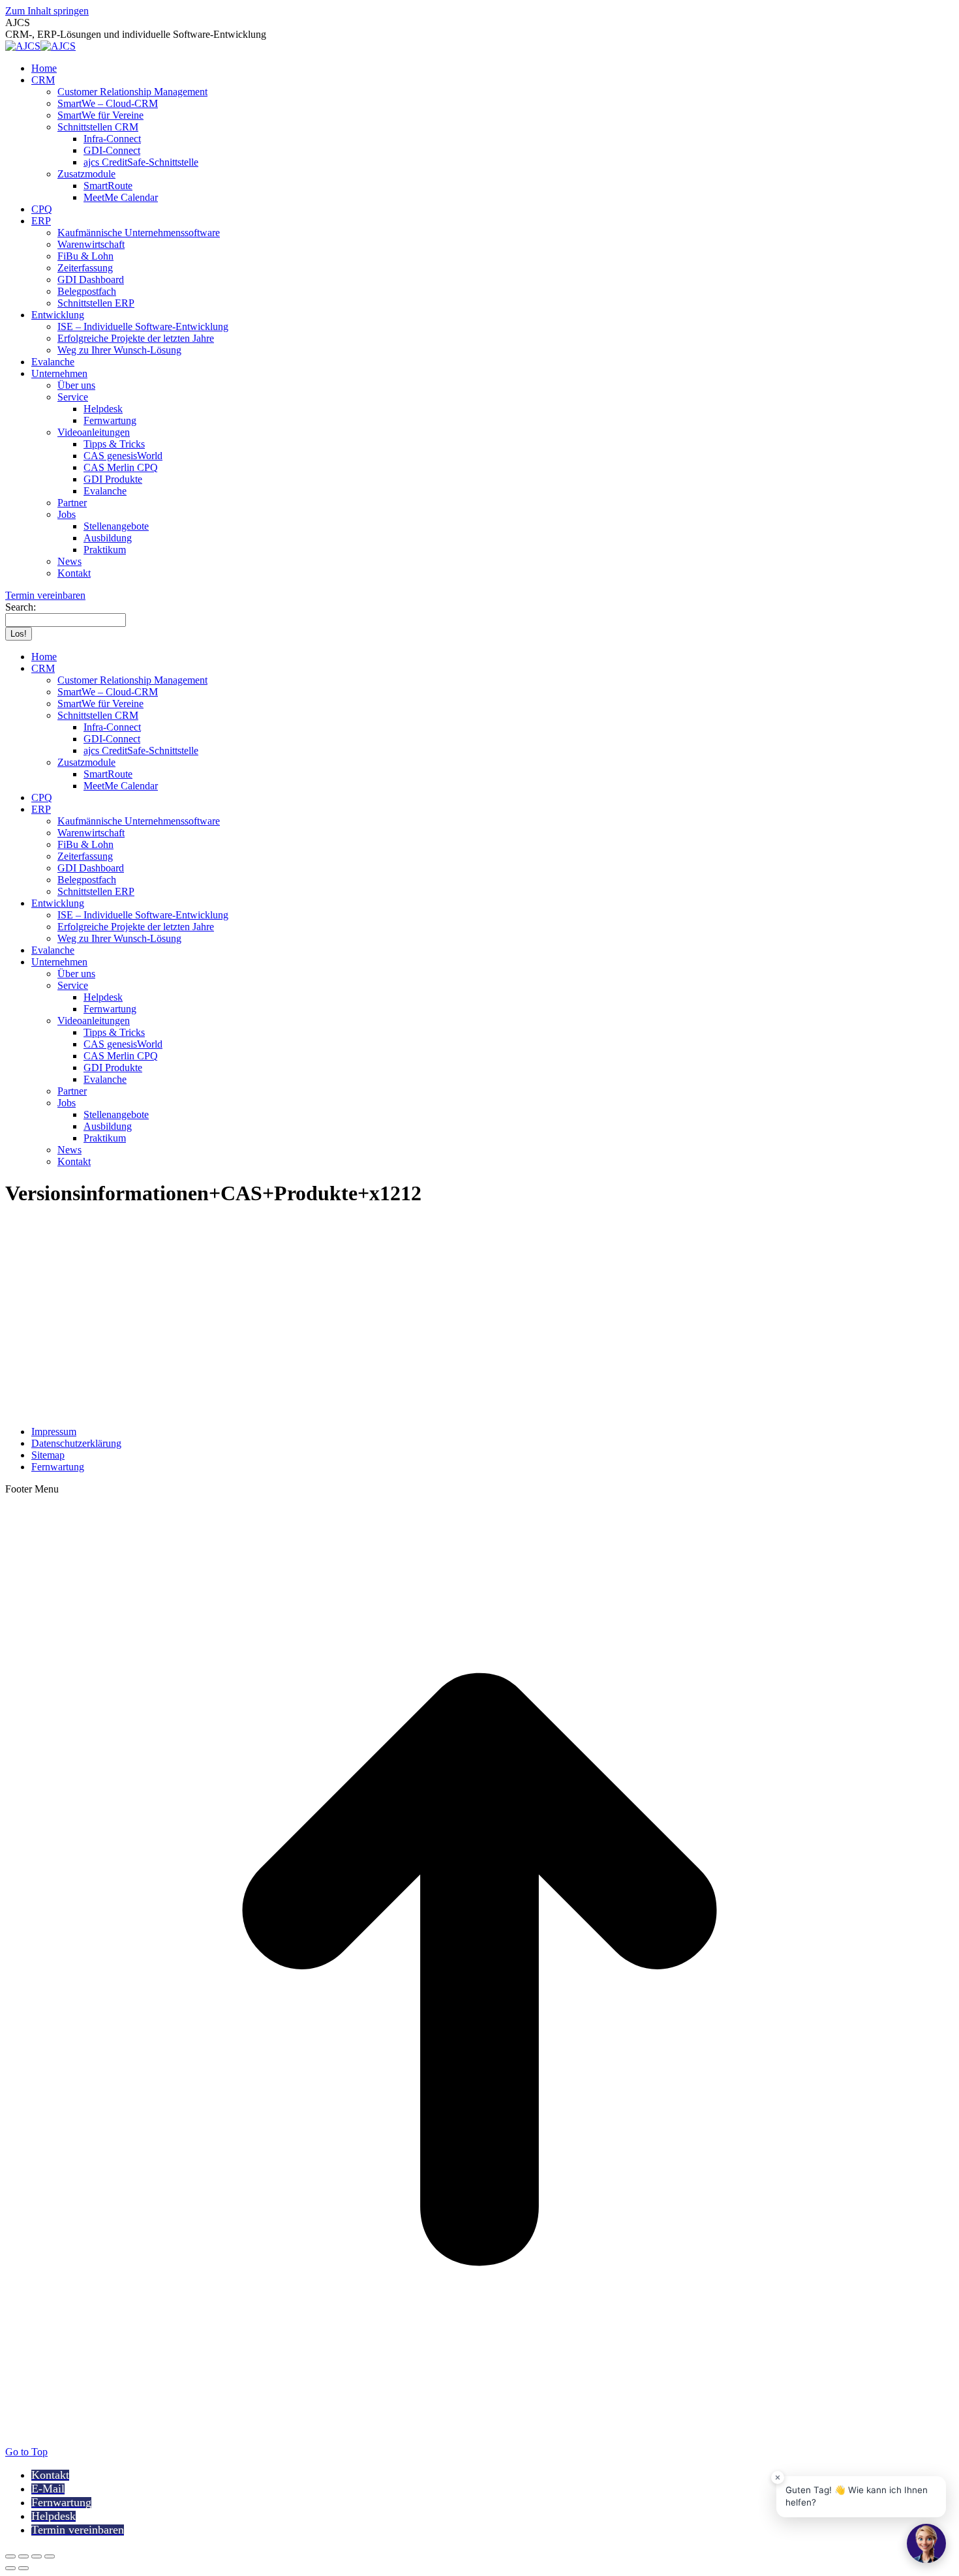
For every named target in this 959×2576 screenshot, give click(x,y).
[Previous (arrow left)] (10, 2568)
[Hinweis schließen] (778, 2478)
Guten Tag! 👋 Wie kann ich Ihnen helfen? (857, 2496)
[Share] (23, 2556)
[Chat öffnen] (926, 2543)
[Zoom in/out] (50, 2556)
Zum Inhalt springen (47, 11)
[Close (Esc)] (10, 2556)
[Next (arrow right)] (23, 2568)
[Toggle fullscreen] (37, 2556)
